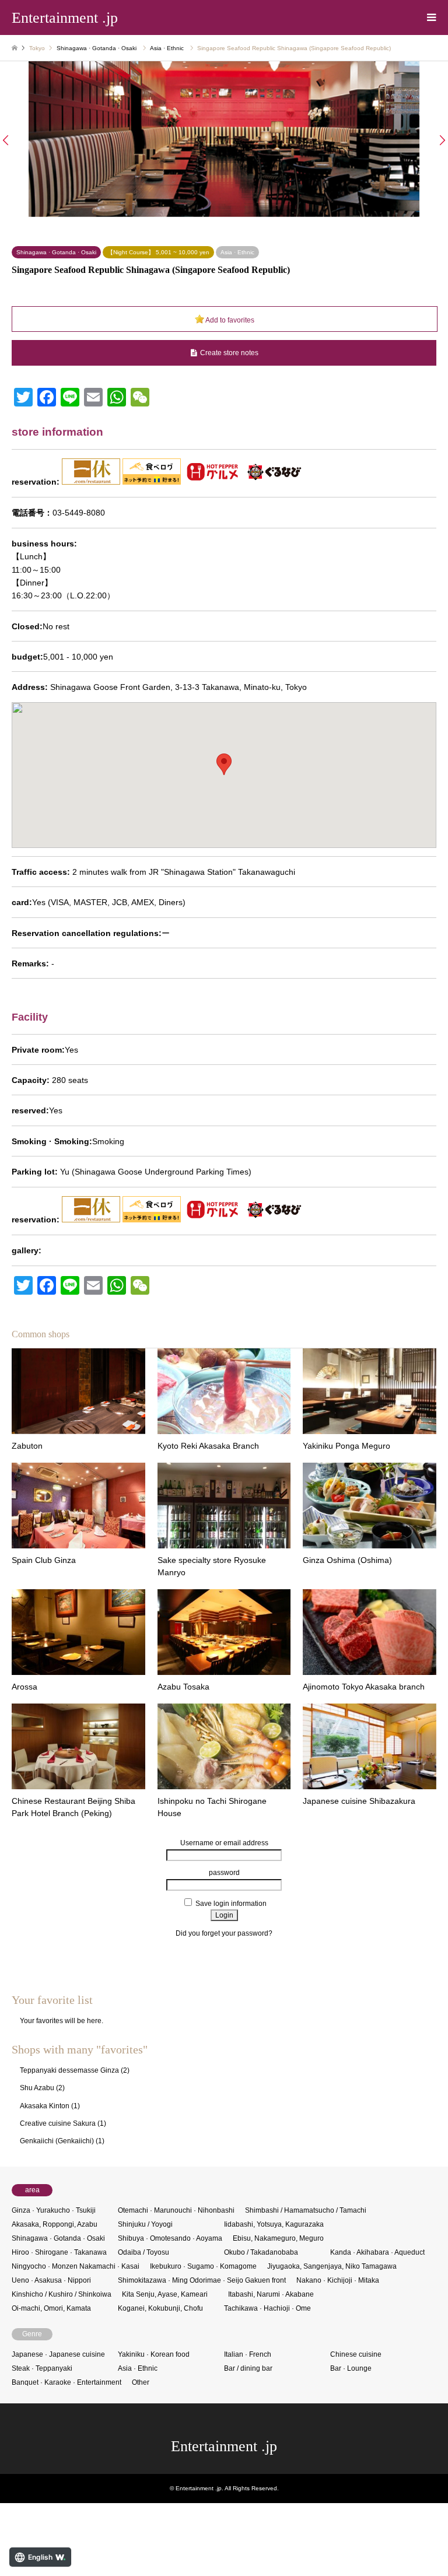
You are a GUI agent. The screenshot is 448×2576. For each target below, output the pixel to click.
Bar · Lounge (351, 2368)
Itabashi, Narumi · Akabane (271, 2294)
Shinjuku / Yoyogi (145, 2224)
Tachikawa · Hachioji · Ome (267, 2308)
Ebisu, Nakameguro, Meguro (278, 2238)
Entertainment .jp (224, 2446)
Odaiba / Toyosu (143, 2252)
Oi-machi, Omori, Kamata (51, 2308)
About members (224, 1945)
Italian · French (248, 2354)
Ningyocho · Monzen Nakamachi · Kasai (76, 2266)
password (224, 1873)
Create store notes (229, 353)
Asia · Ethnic (167, 48)
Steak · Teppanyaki (42, 2368)
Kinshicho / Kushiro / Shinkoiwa (62, 2294)
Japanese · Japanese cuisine (58, 2354)
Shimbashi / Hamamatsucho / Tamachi (306, 2210)
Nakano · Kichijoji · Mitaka (338, 2280)
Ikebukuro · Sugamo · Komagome (203, 2266)
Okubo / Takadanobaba (261, 2252)
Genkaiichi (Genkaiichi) (57, 2141)
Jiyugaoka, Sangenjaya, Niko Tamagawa (332, 2266)
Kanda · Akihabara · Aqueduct (377, 2252)
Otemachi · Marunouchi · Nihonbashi (176, 2210)
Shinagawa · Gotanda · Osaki (97, 48)
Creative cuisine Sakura (58, 2123)
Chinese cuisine (356, 2354)
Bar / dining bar (248, 2368)
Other (141, 2382)
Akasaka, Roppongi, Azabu (55, 2224)
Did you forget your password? (224, 1933)
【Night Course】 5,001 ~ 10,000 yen (158, 252)
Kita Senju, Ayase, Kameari (165, 2294)
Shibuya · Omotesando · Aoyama (170, 2238)
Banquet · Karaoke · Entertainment (66, 2382)
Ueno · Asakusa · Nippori (51, 2280)
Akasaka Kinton (45, 2106)
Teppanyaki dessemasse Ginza (69, 2070)
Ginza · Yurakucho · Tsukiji (54, 2210)
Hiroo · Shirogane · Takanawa (59, 2252)
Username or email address (224, 1843)
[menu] (430, 17)
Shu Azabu (37, 2088)
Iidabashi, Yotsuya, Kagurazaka (274, 2224)
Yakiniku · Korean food (154, 2354)
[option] (224, 139)
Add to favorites (230, 320)
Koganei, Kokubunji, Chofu (160, 2308)
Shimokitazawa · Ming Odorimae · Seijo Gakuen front (202, 2280)
